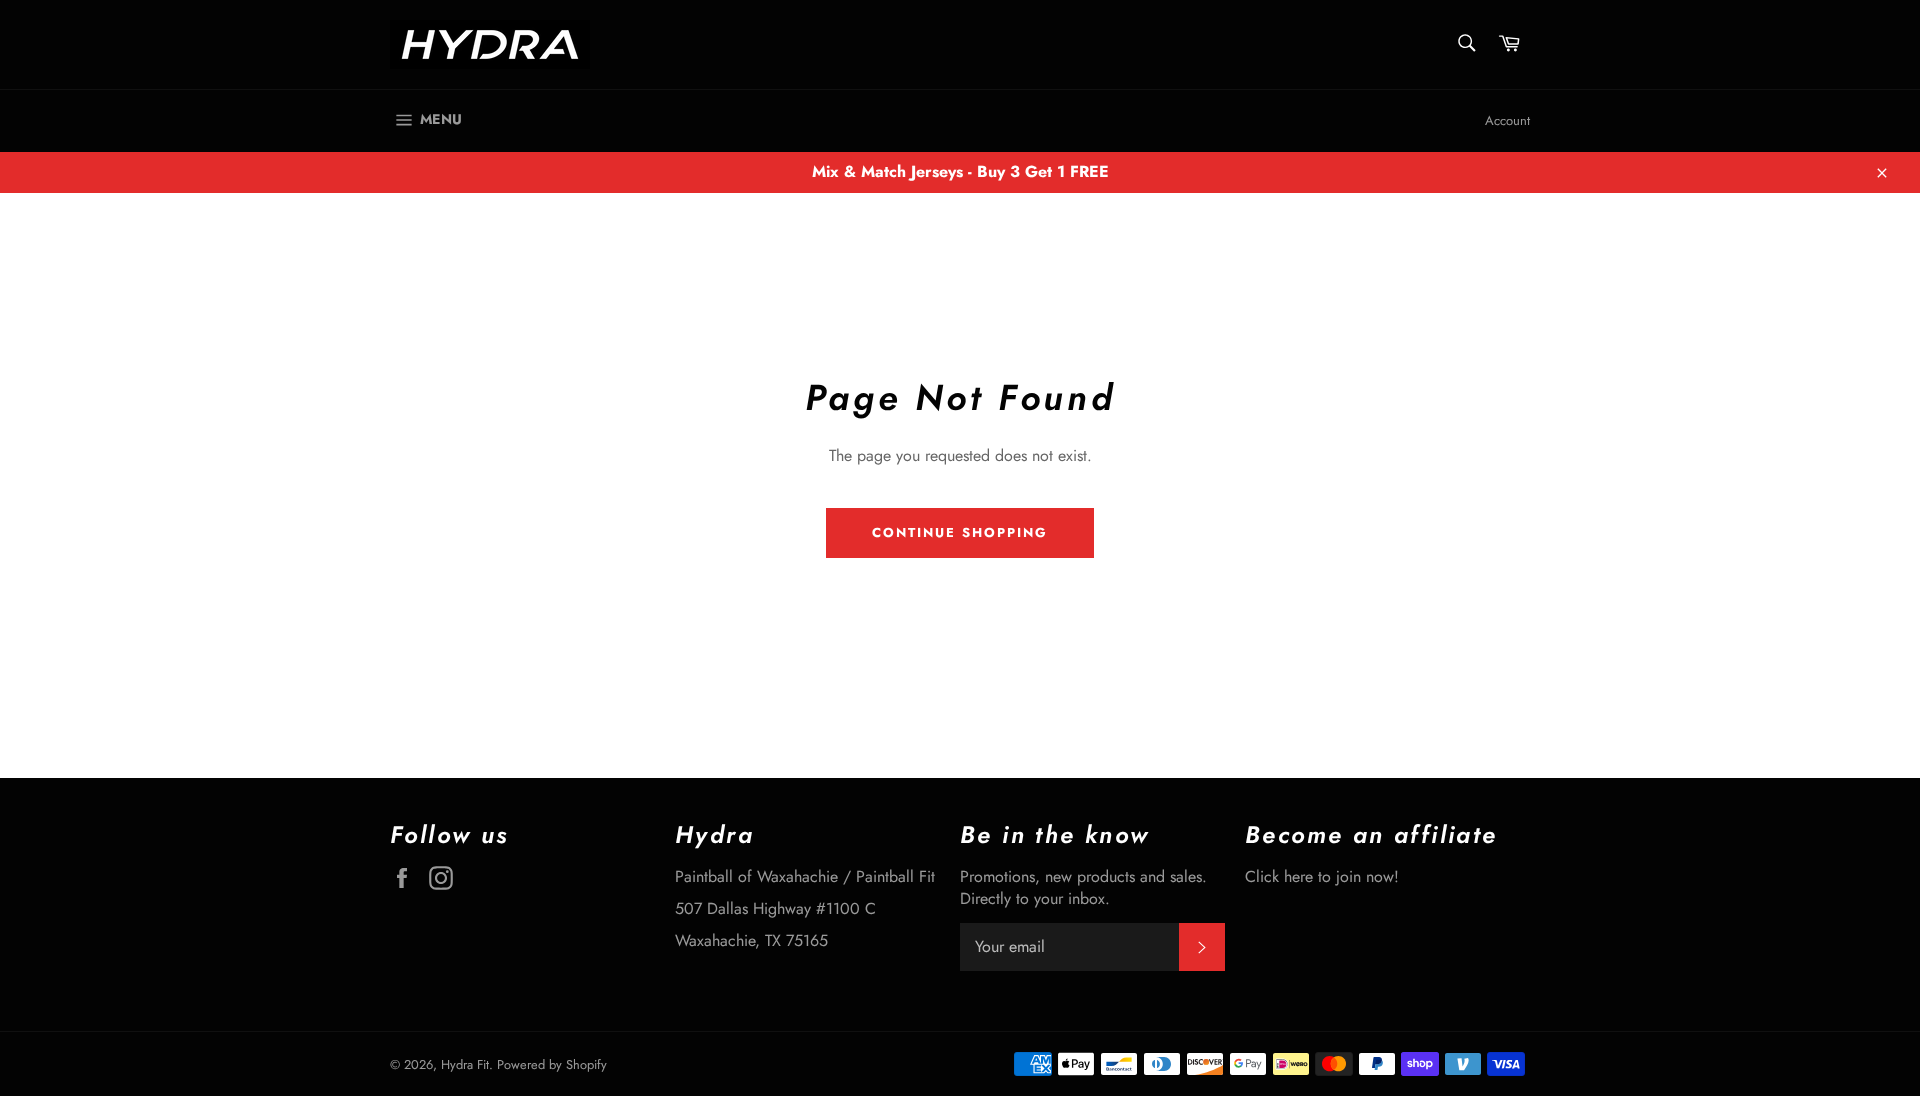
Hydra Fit (465, 1064)
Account (1507, 120)
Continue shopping (959, 532)
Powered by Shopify (552, 1064)
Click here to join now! (1322, 876)
